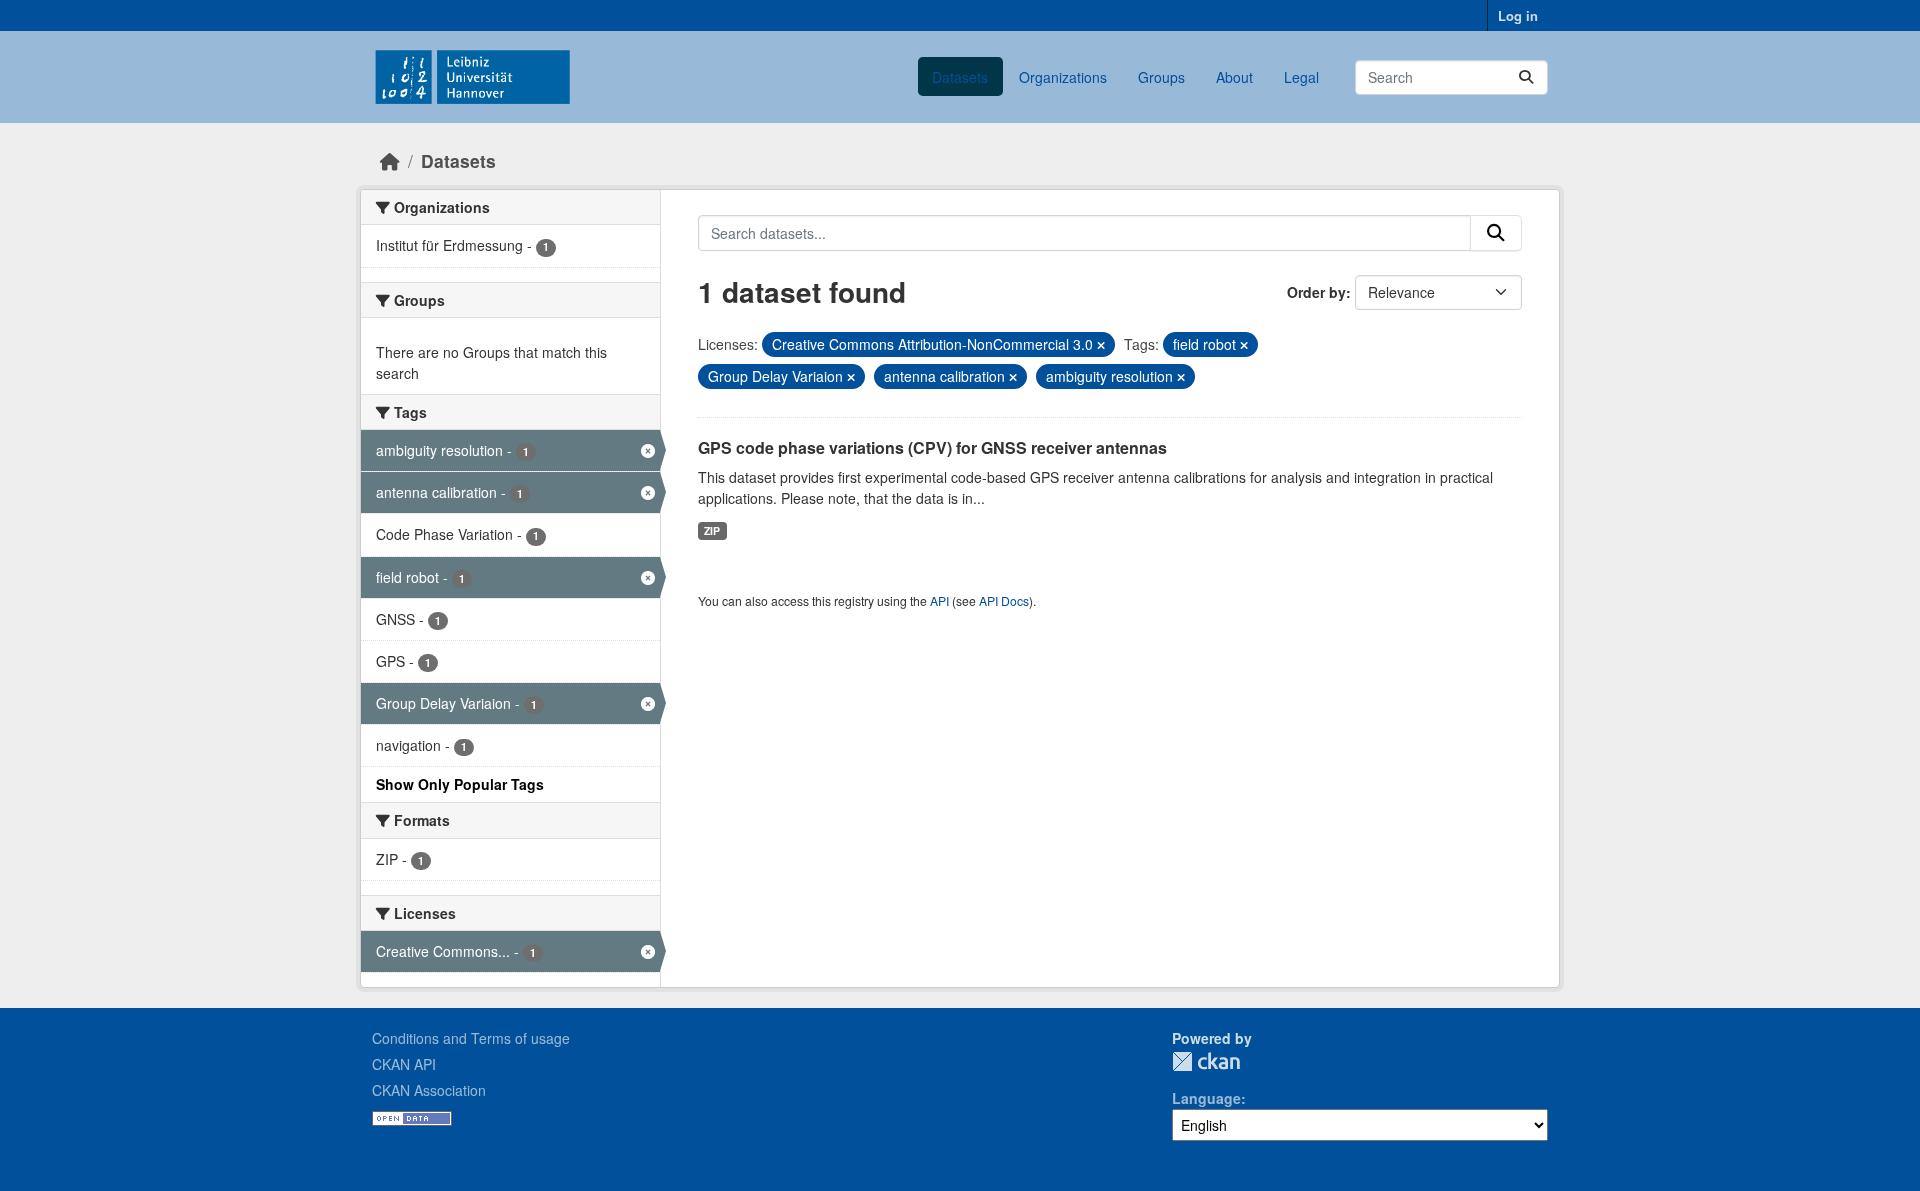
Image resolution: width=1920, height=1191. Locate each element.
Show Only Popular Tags (460, 784)
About (1234, 77)
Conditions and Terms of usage (471, 1038)
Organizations (1063, 77)
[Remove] (1101, 345)
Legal (1301, 77)
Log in (1518, 15)
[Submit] (1526, 77)
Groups (1161, 77)
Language (1206, 1098)
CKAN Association (429, 1090)
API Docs (1004, 600)
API (939, 600)
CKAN (1206, 1061)
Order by (1316, 292)
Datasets (960, 77)
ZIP (712, 530)
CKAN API (404, 1064)
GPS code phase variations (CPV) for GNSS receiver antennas (932, 447)
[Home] (390, 160)
